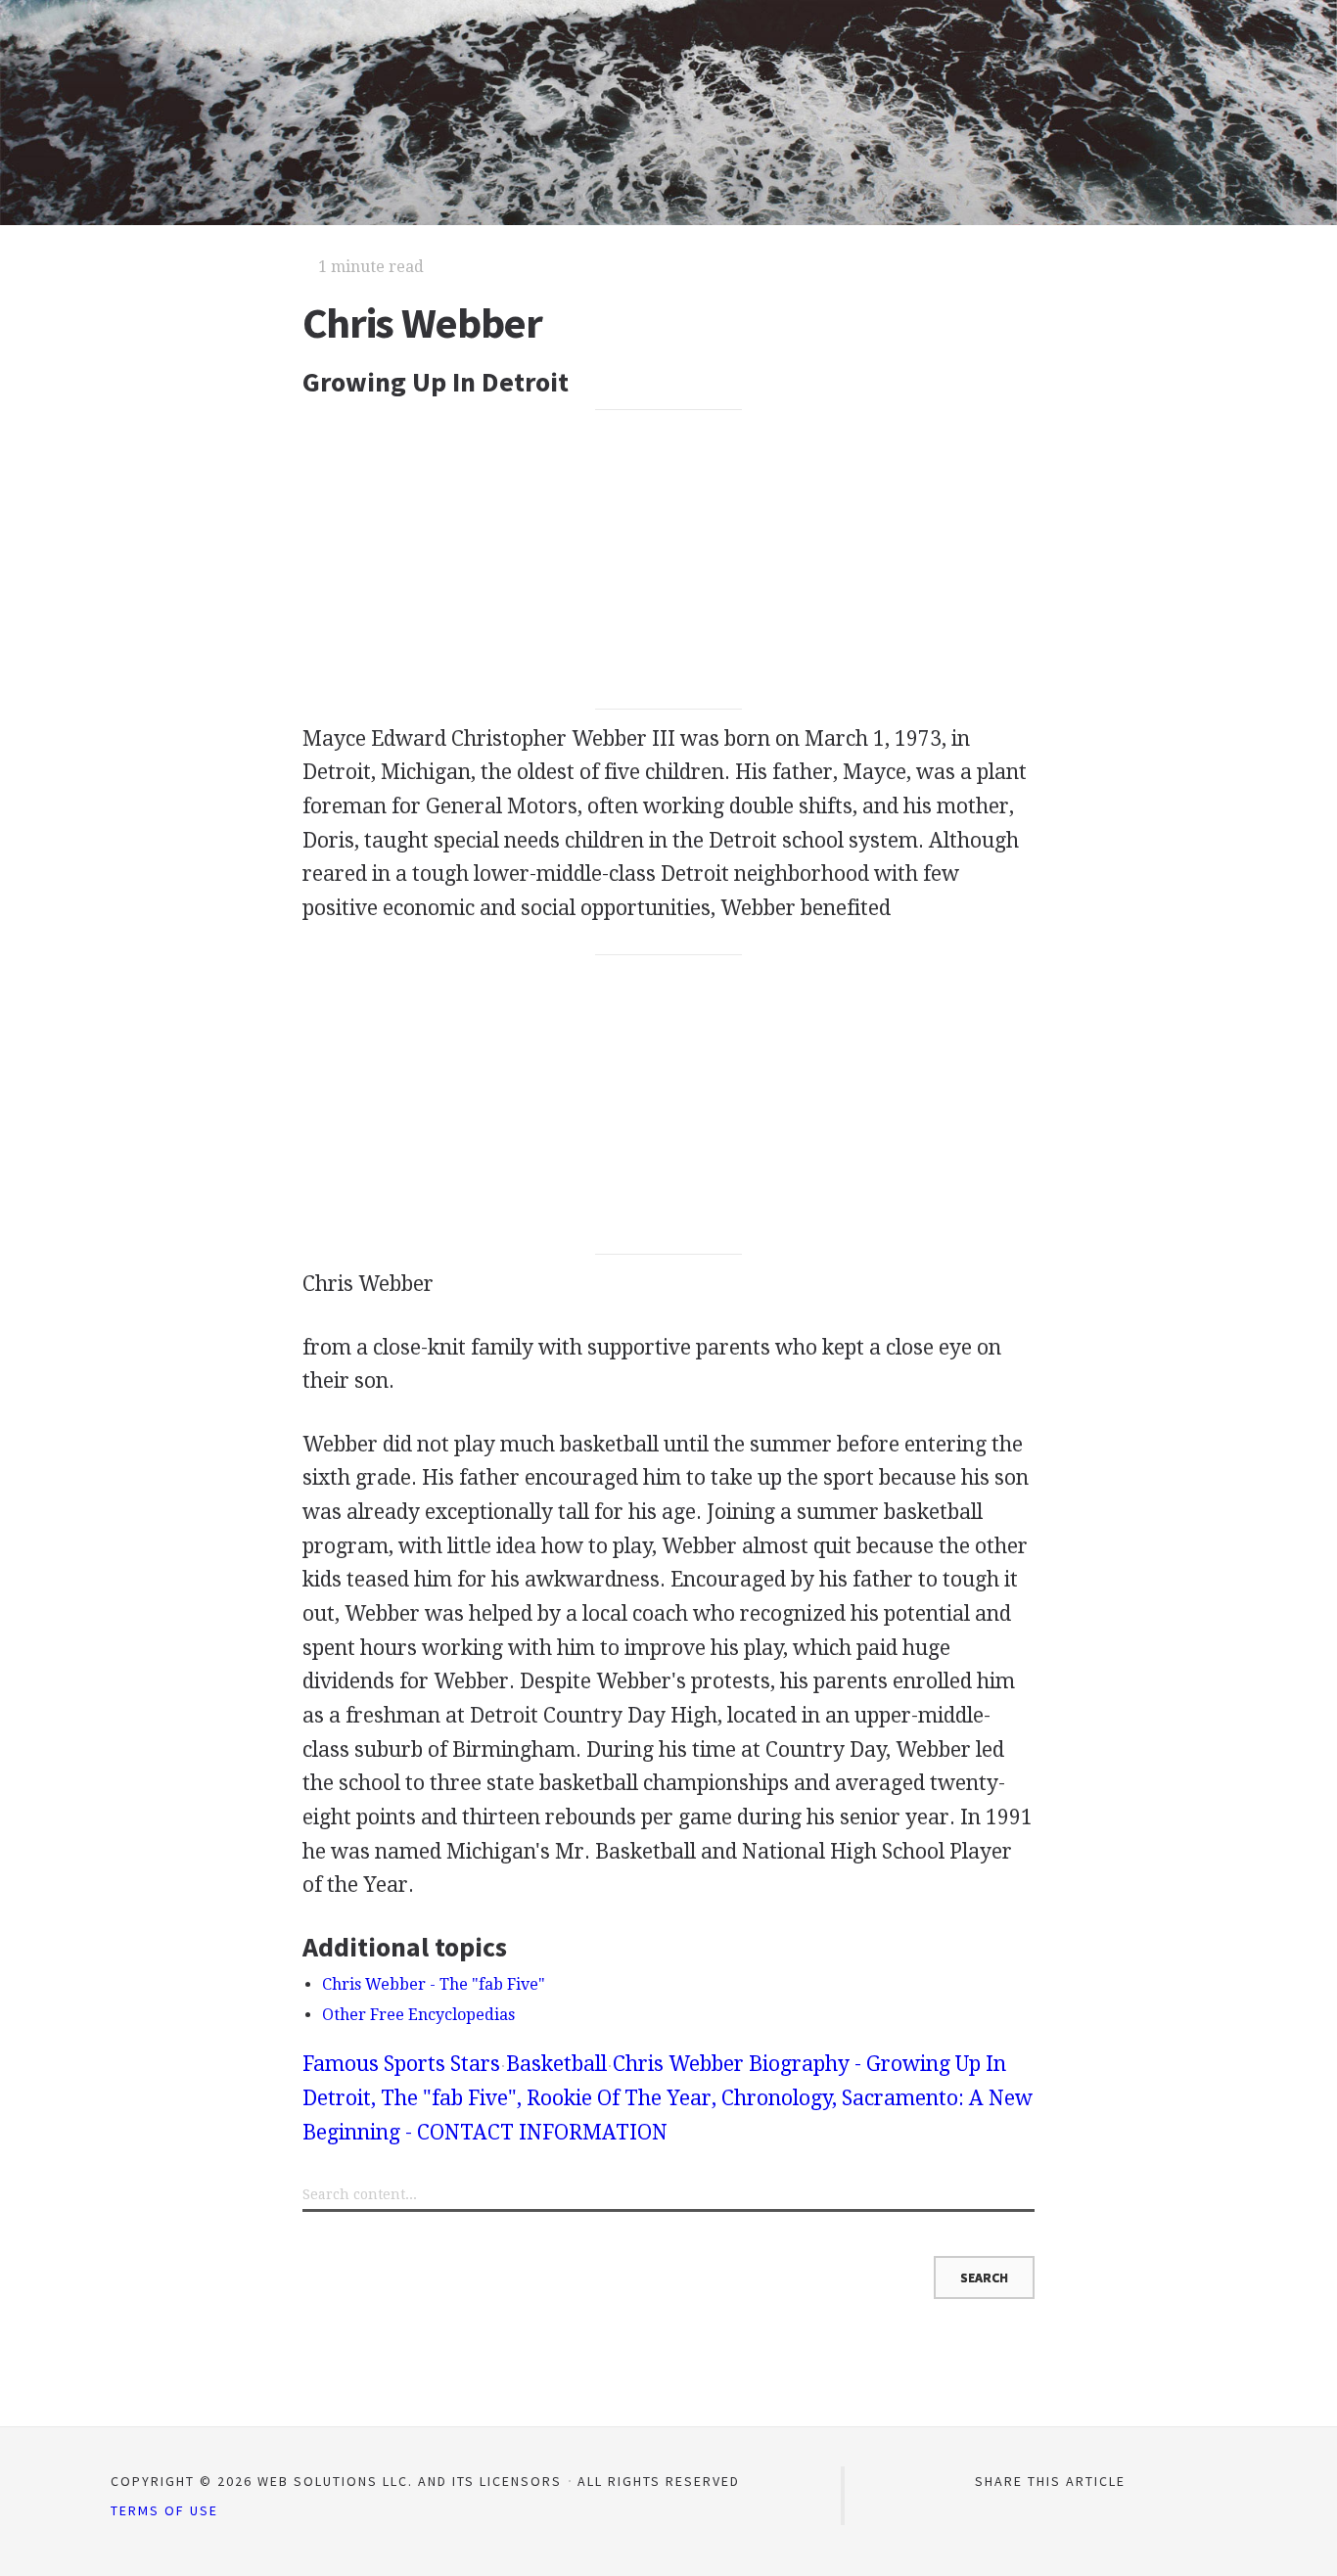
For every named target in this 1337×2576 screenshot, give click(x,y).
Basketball (556, 2064)
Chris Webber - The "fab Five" (434, 1984)
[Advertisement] (669, 560)
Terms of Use (164, 2510)
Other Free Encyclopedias (418, 2015)
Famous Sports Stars (401, 2064)
